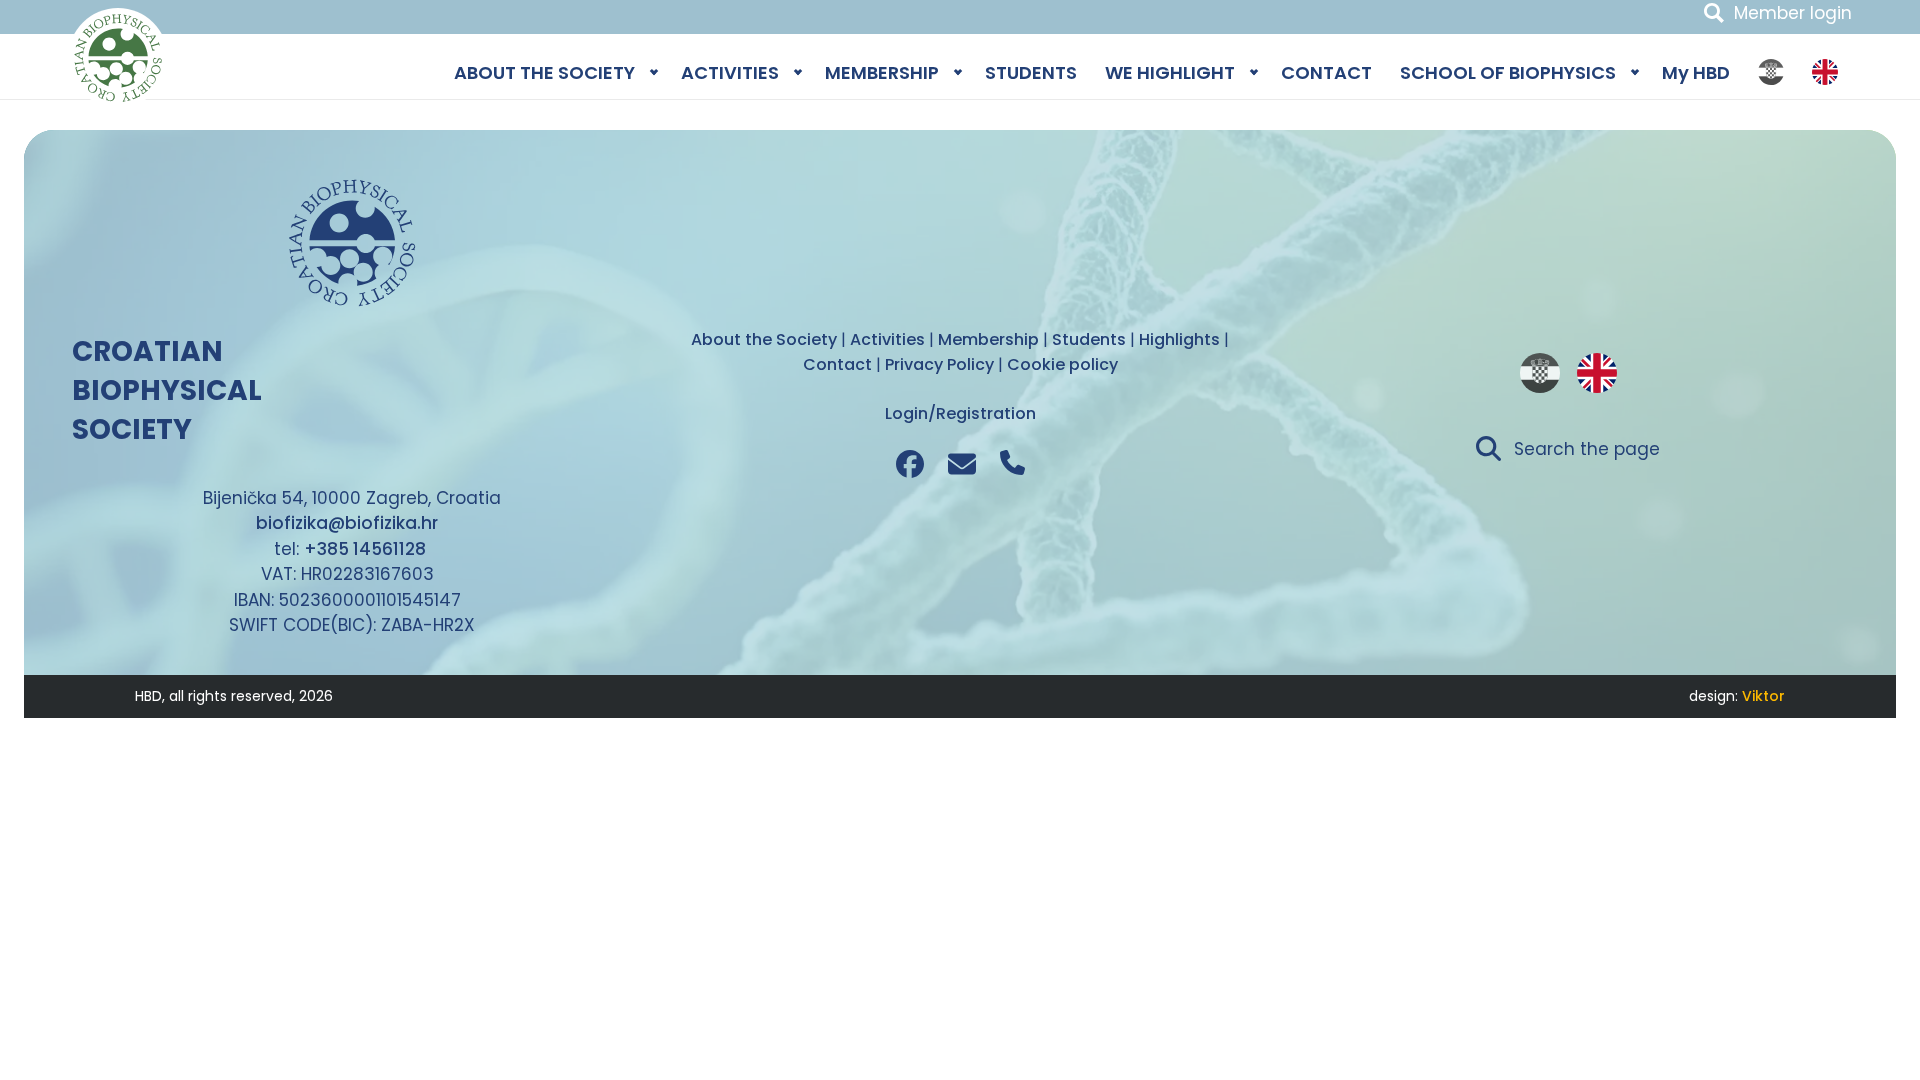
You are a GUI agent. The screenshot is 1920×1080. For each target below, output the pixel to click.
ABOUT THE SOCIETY (544, 72)
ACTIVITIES (730, 72)
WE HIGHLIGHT (1170, 72)
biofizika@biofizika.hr (347, 523)
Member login (1793, 13)
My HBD (1696, 72)
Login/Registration (960, 413)
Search (1714, 13)
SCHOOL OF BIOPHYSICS (1508, 72)
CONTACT (1326, 72)
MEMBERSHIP (882, 72)
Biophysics (118, 58)
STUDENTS (1031, 72)
